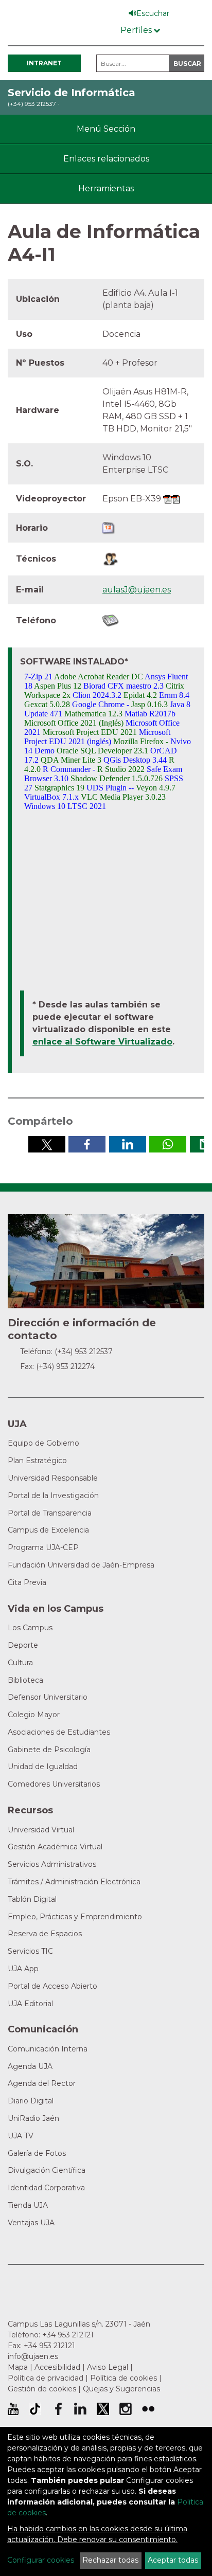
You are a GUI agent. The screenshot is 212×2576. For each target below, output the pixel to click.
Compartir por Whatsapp (168, 1144)
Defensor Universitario (48, 1697)
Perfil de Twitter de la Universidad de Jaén (103, 2409)
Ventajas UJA (31, 2223)
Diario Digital (31, 2101)
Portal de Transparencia (50, 1513)
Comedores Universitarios (54, 1784)
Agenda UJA (30, 2066)
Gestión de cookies (42, 2389)
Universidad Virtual (41, 1830)
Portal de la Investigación (53, 1496)
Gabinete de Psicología (49, 1750)
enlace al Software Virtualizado (102, 1042)
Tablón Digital (32, 1899)
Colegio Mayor (34, 1715)
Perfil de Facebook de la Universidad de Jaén (58, 2409)
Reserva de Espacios (45, 1934)
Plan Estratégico (37, 1461)
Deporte (23, 1645)
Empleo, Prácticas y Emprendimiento (75, 1917)
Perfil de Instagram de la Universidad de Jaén (126, 2409)
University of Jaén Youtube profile (13, 2409)
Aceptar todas (173, 2560)
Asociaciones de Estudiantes (59, 1732)
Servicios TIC (30, 1951)
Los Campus (30, 1628)
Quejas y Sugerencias (121, 2389)
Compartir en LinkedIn (128, 1144)
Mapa (18, 2367)
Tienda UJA (28, 2205)
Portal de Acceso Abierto (52, 1986)
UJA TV (21, 2136)
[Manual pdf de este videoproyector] (167, 499)
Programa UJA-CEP (43, 1547)
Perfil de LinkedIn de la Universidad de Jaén (80, 2409)
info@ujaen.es (33, 2356)
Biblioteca (25, 1680)
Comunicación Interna (48, 2049)
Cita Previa (27, 1582)
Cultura (20, 1663)
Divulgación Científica (47, 2170)
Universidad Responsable (53, 1478)
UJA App (23, 1969)
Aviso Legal (108, 2367)
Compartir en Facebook (87, 1144)
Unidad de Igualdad (43, 1767)
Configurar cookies (41, 2560)
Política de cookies (123, 2378)
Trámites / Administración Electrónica (74, 1882)
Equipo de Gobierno (43, 1443)
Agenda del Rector (42, 2083)
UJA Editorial (30, 2004)
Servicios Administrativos (52, 1864)
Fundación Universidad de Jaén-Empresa (81, 1565)
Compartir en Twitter (47, 1144)
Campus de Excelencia (48, 1530)
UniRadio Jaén (33, 2118)
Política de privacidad (46, 2378)
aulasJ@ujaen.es (137, 590)
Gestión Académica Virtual (55, 1847)
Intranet (44, 63)
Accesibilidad (57, 2367)
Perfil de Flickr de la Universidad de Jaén (148, 2409)
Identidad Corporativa (46, 2188)
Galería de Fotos (37, 2153)
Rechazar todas (110, 2560)
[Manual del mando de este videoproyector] (175, 499)
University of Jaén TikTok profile (35, 2409)
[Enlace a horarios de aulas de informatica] (109, 527)
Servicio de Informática (72, 93)
